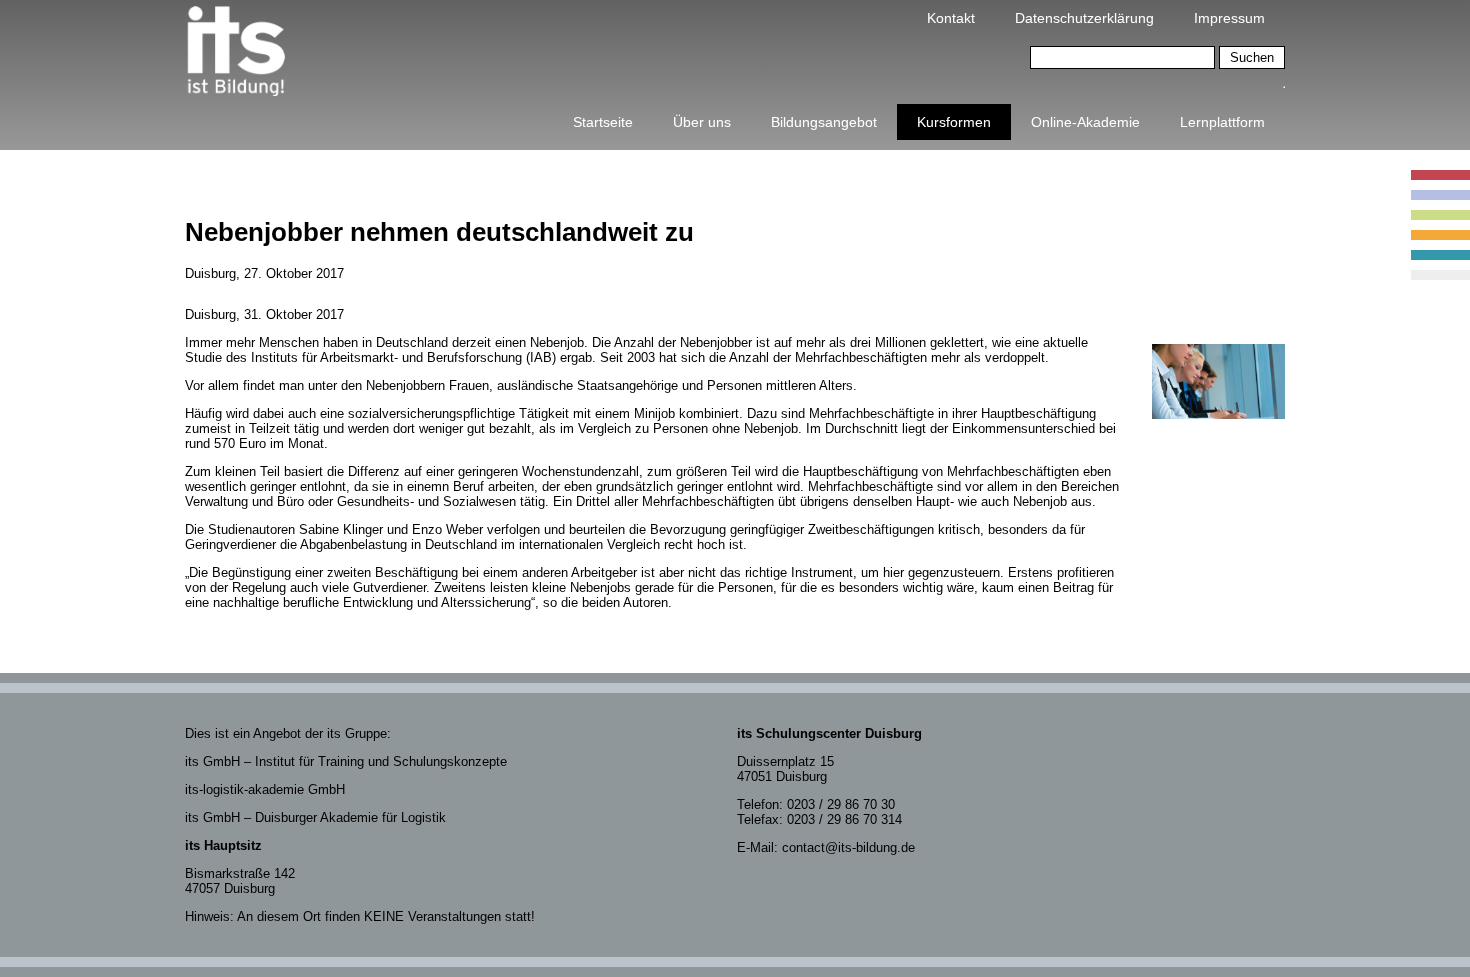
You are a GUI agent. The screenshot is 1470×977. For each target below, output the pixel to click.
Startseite (603, 122)
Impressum (1229, 18)
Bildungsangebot (824, 122)
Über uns (702, 122)
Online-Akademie (1085, 122)
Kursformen (954, 122)
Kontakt (951, 18)
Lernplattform (1222, 122)
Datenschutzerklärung (1084, 18)
